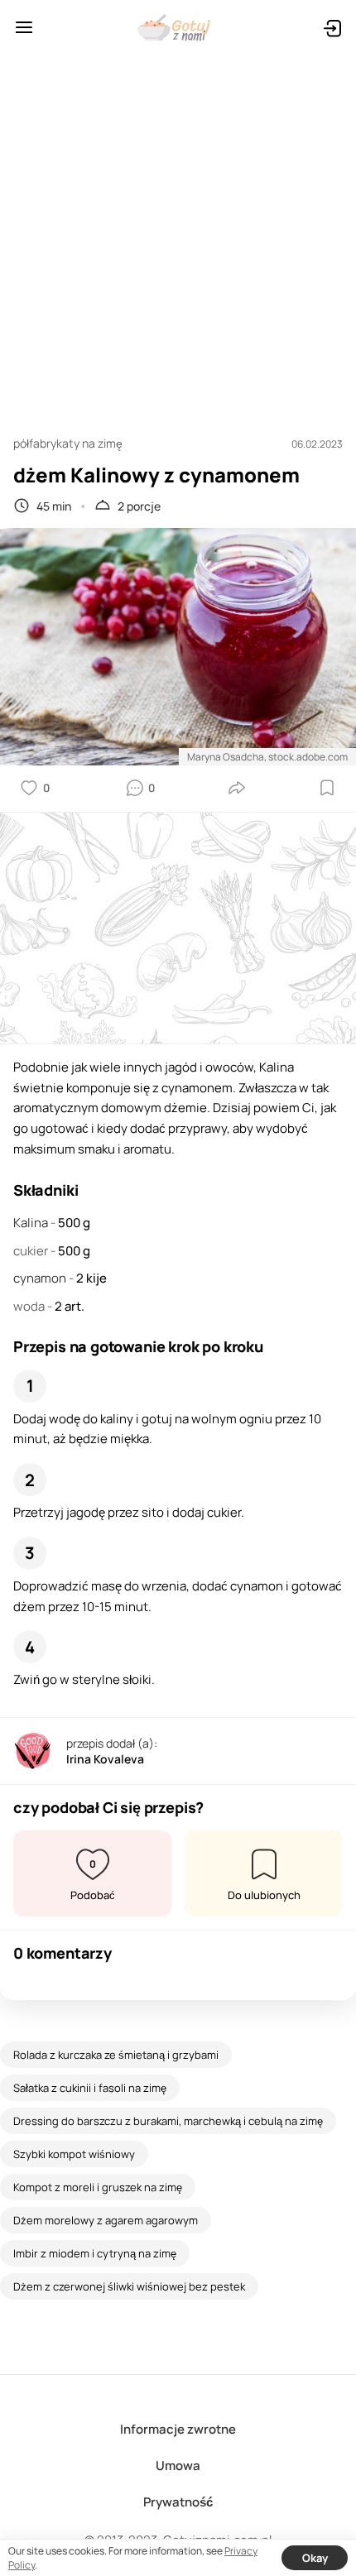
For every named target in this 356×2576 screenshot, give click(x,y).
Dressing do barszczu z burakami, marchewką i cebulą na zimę (168, 2121)
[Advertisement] (178, 237)
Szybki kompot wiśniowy (74, 2154)
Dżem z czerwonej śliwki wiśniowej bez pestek (129, 2286)
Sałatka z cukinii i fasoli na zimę (90, 2088)
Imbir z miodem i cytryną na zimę (95, 2253)
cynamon (41, 1278)
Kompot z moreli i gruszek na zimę (98, 2187)
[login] (332, 27)
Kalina (32, 1223)
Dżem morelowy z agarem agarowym (106, 2220)
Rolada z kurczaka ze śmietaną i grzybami (116, 2055)
